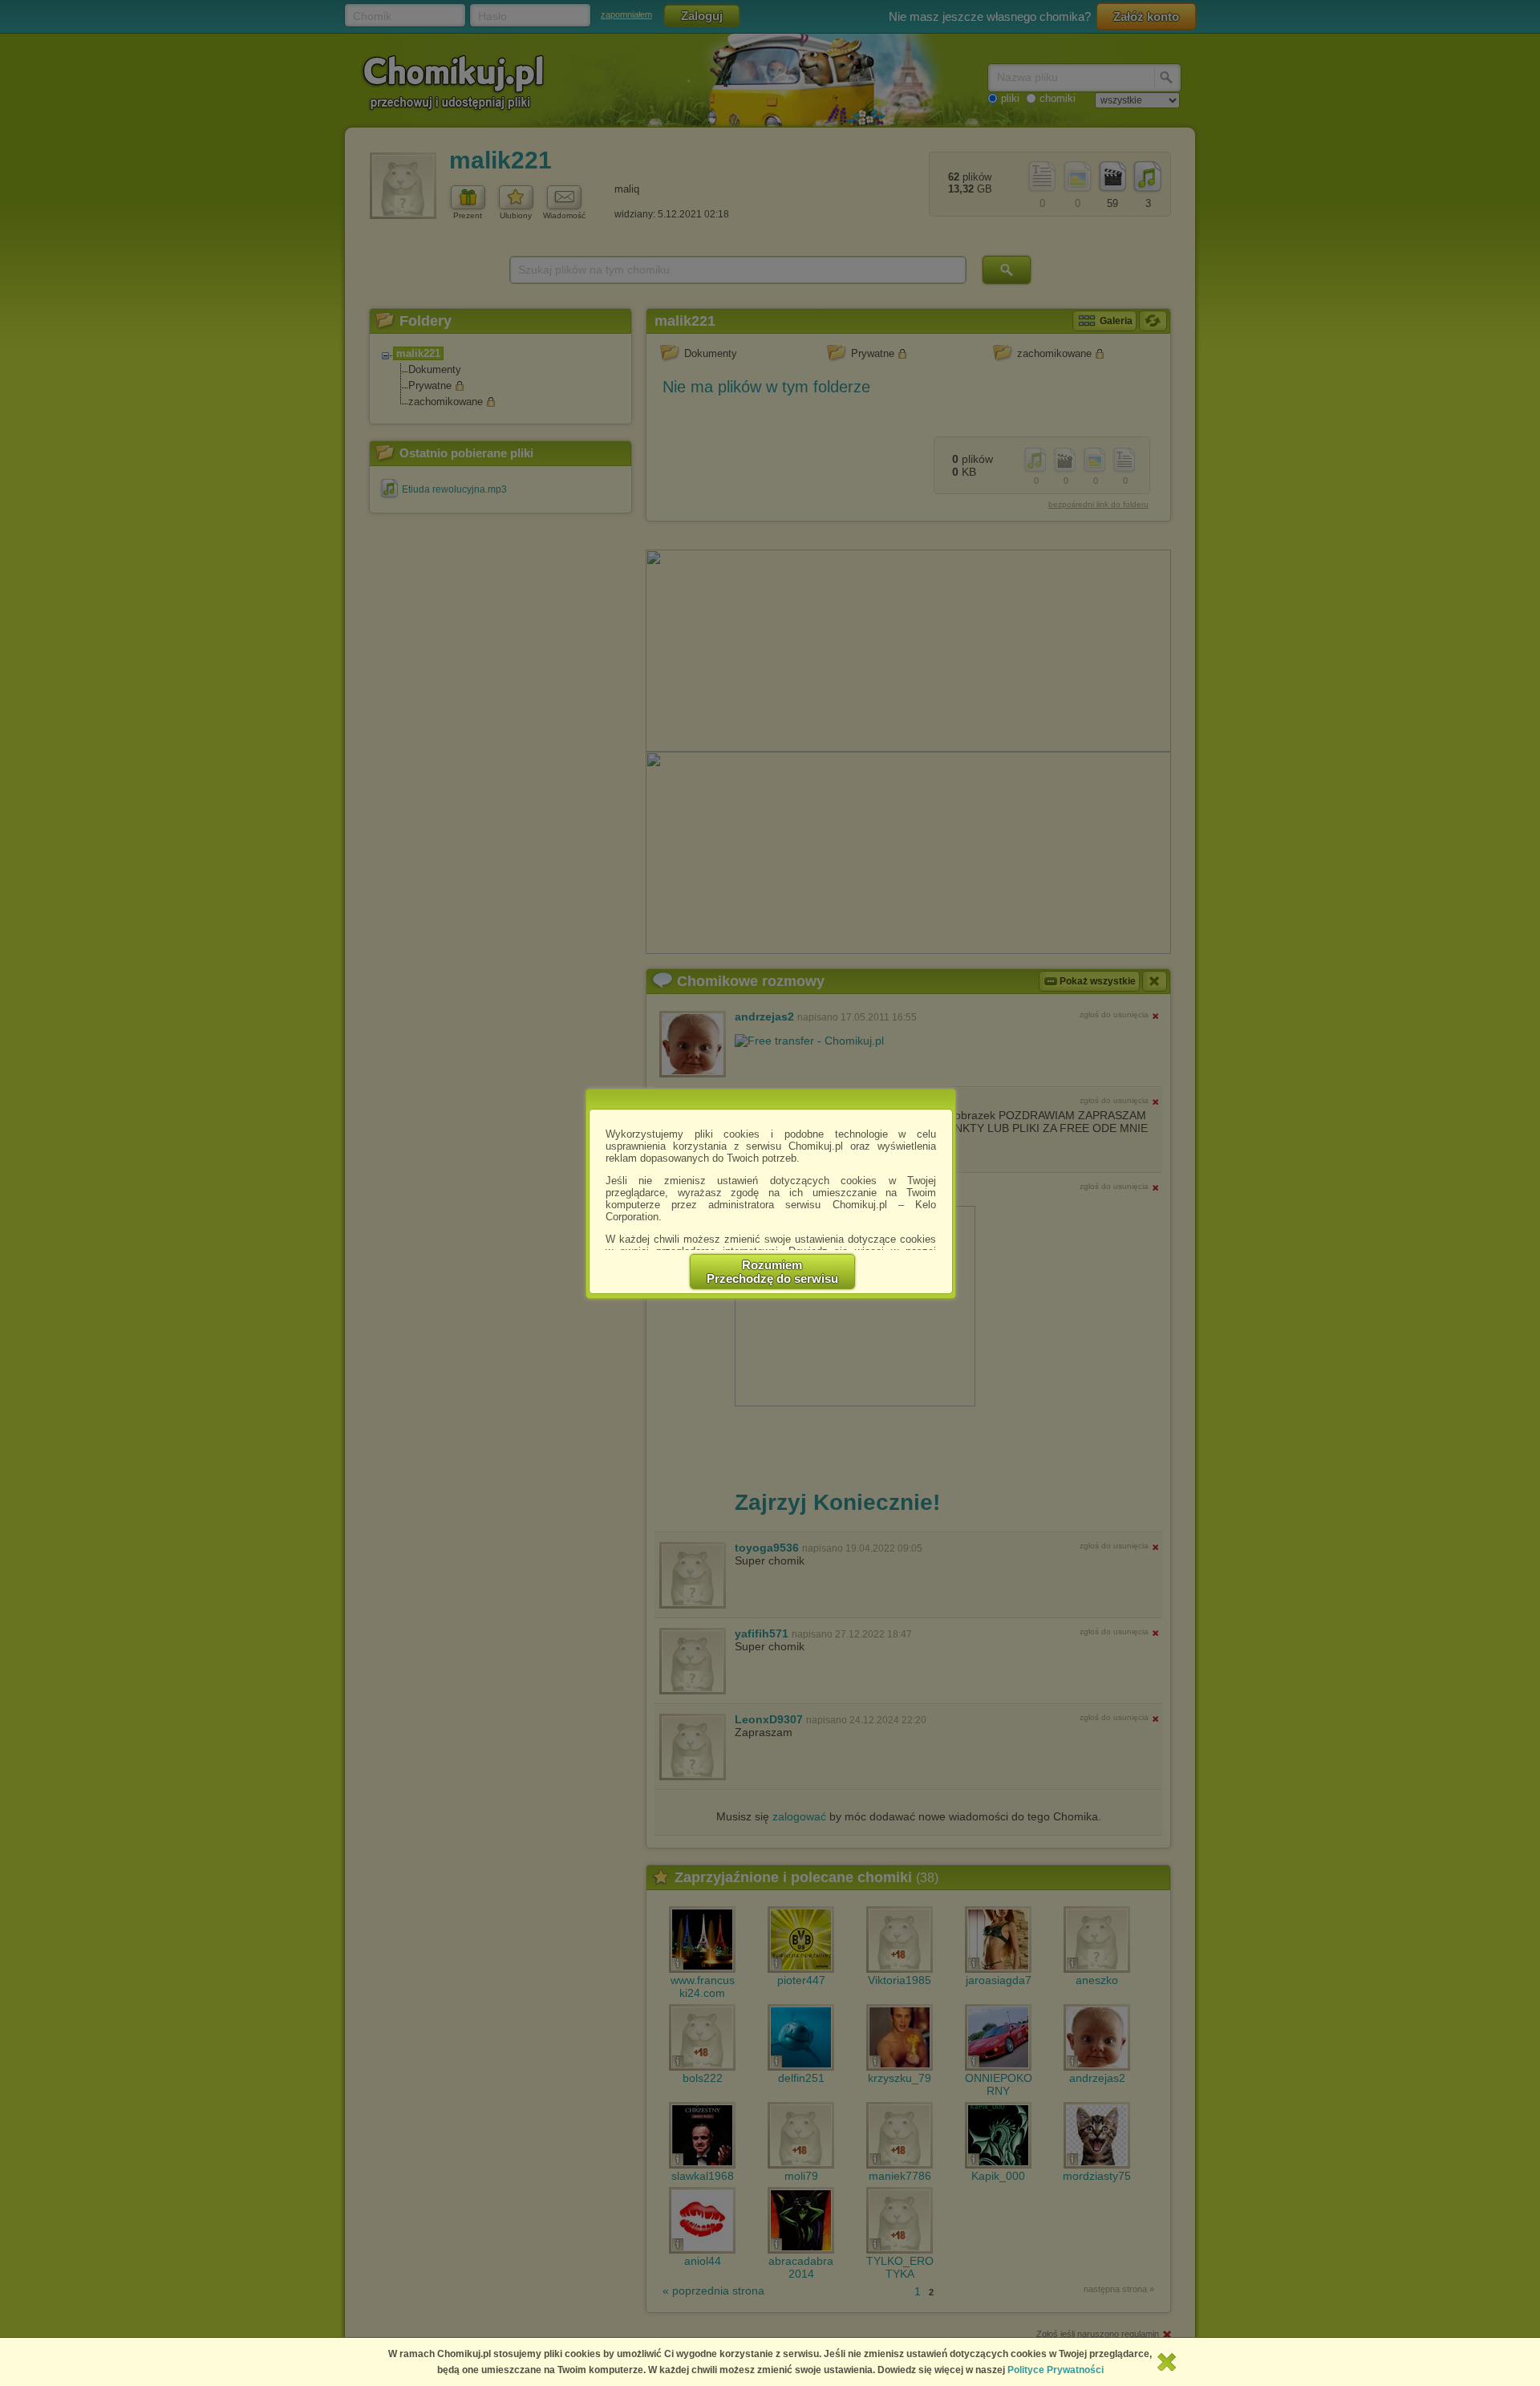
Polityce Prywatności (1056, 2370)
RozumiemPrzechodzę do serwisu (772, 1272)
